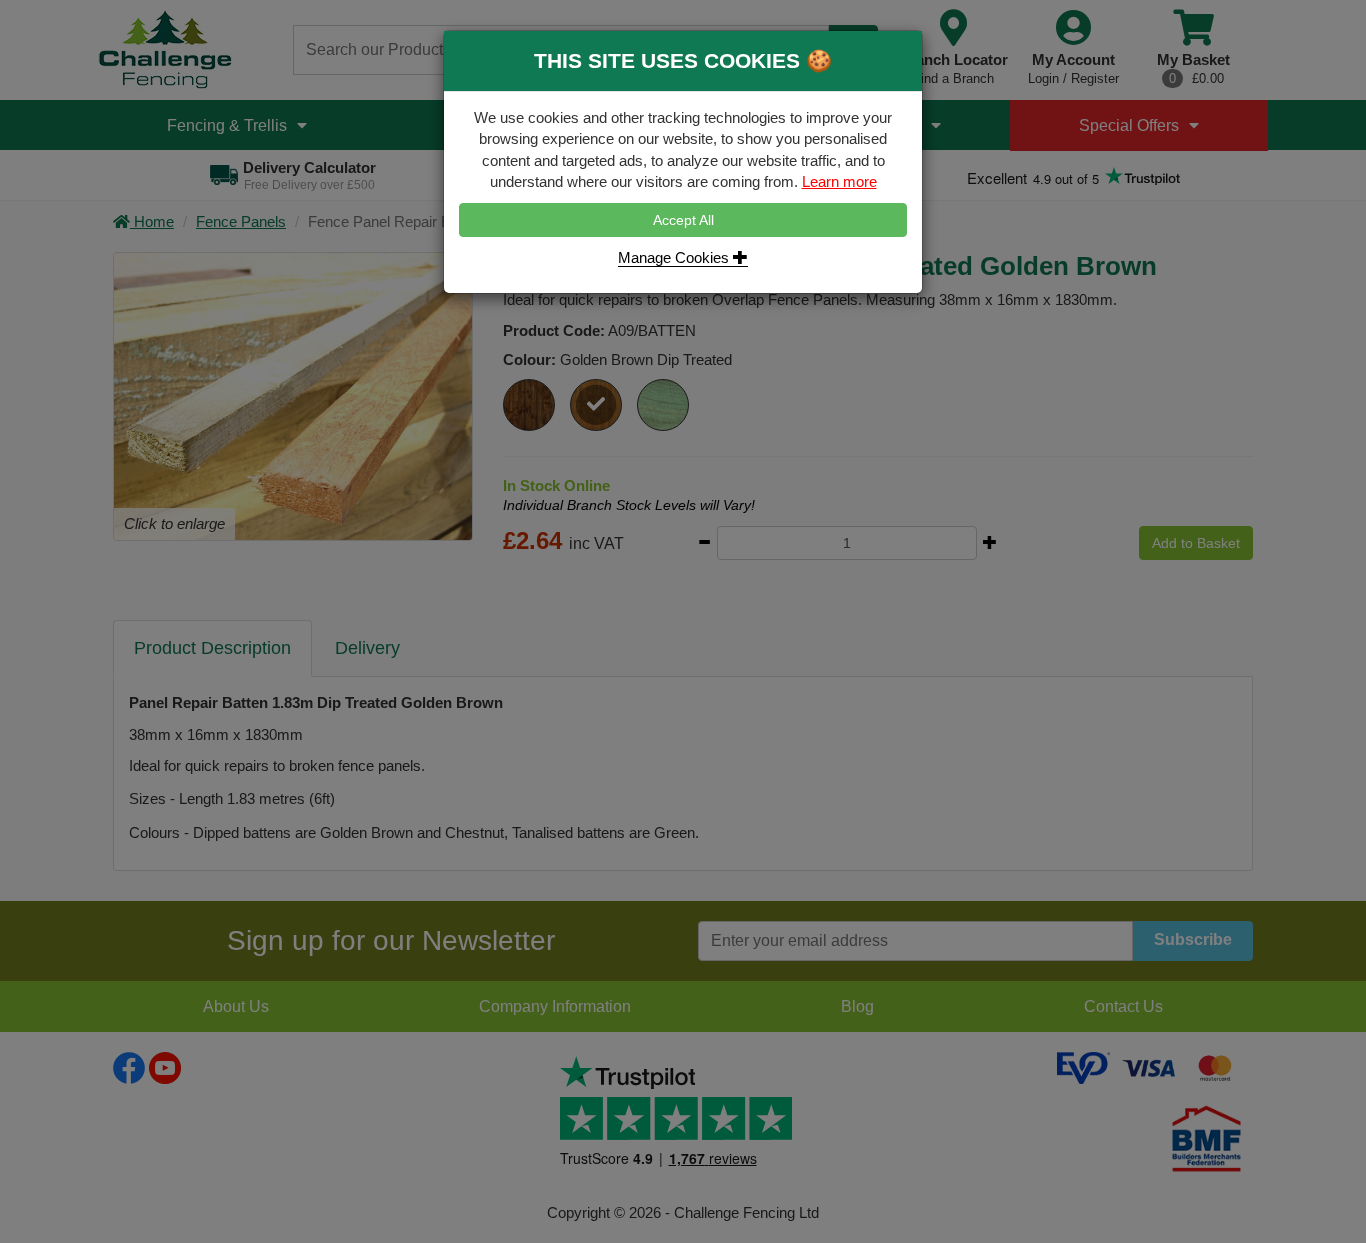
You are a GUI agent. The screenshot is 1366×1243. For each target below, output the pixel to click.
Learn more (839, 181)
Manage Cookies (675, 257)
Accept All (683, 220)
